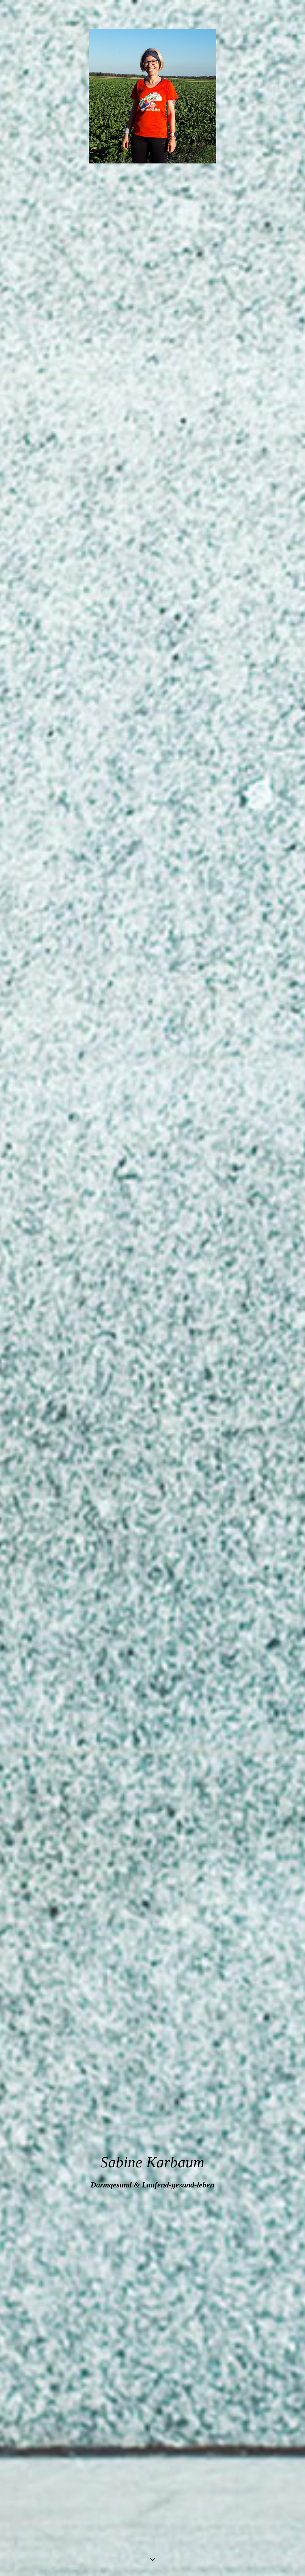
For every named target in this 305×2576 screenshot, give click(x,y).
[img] (152, 1288)
